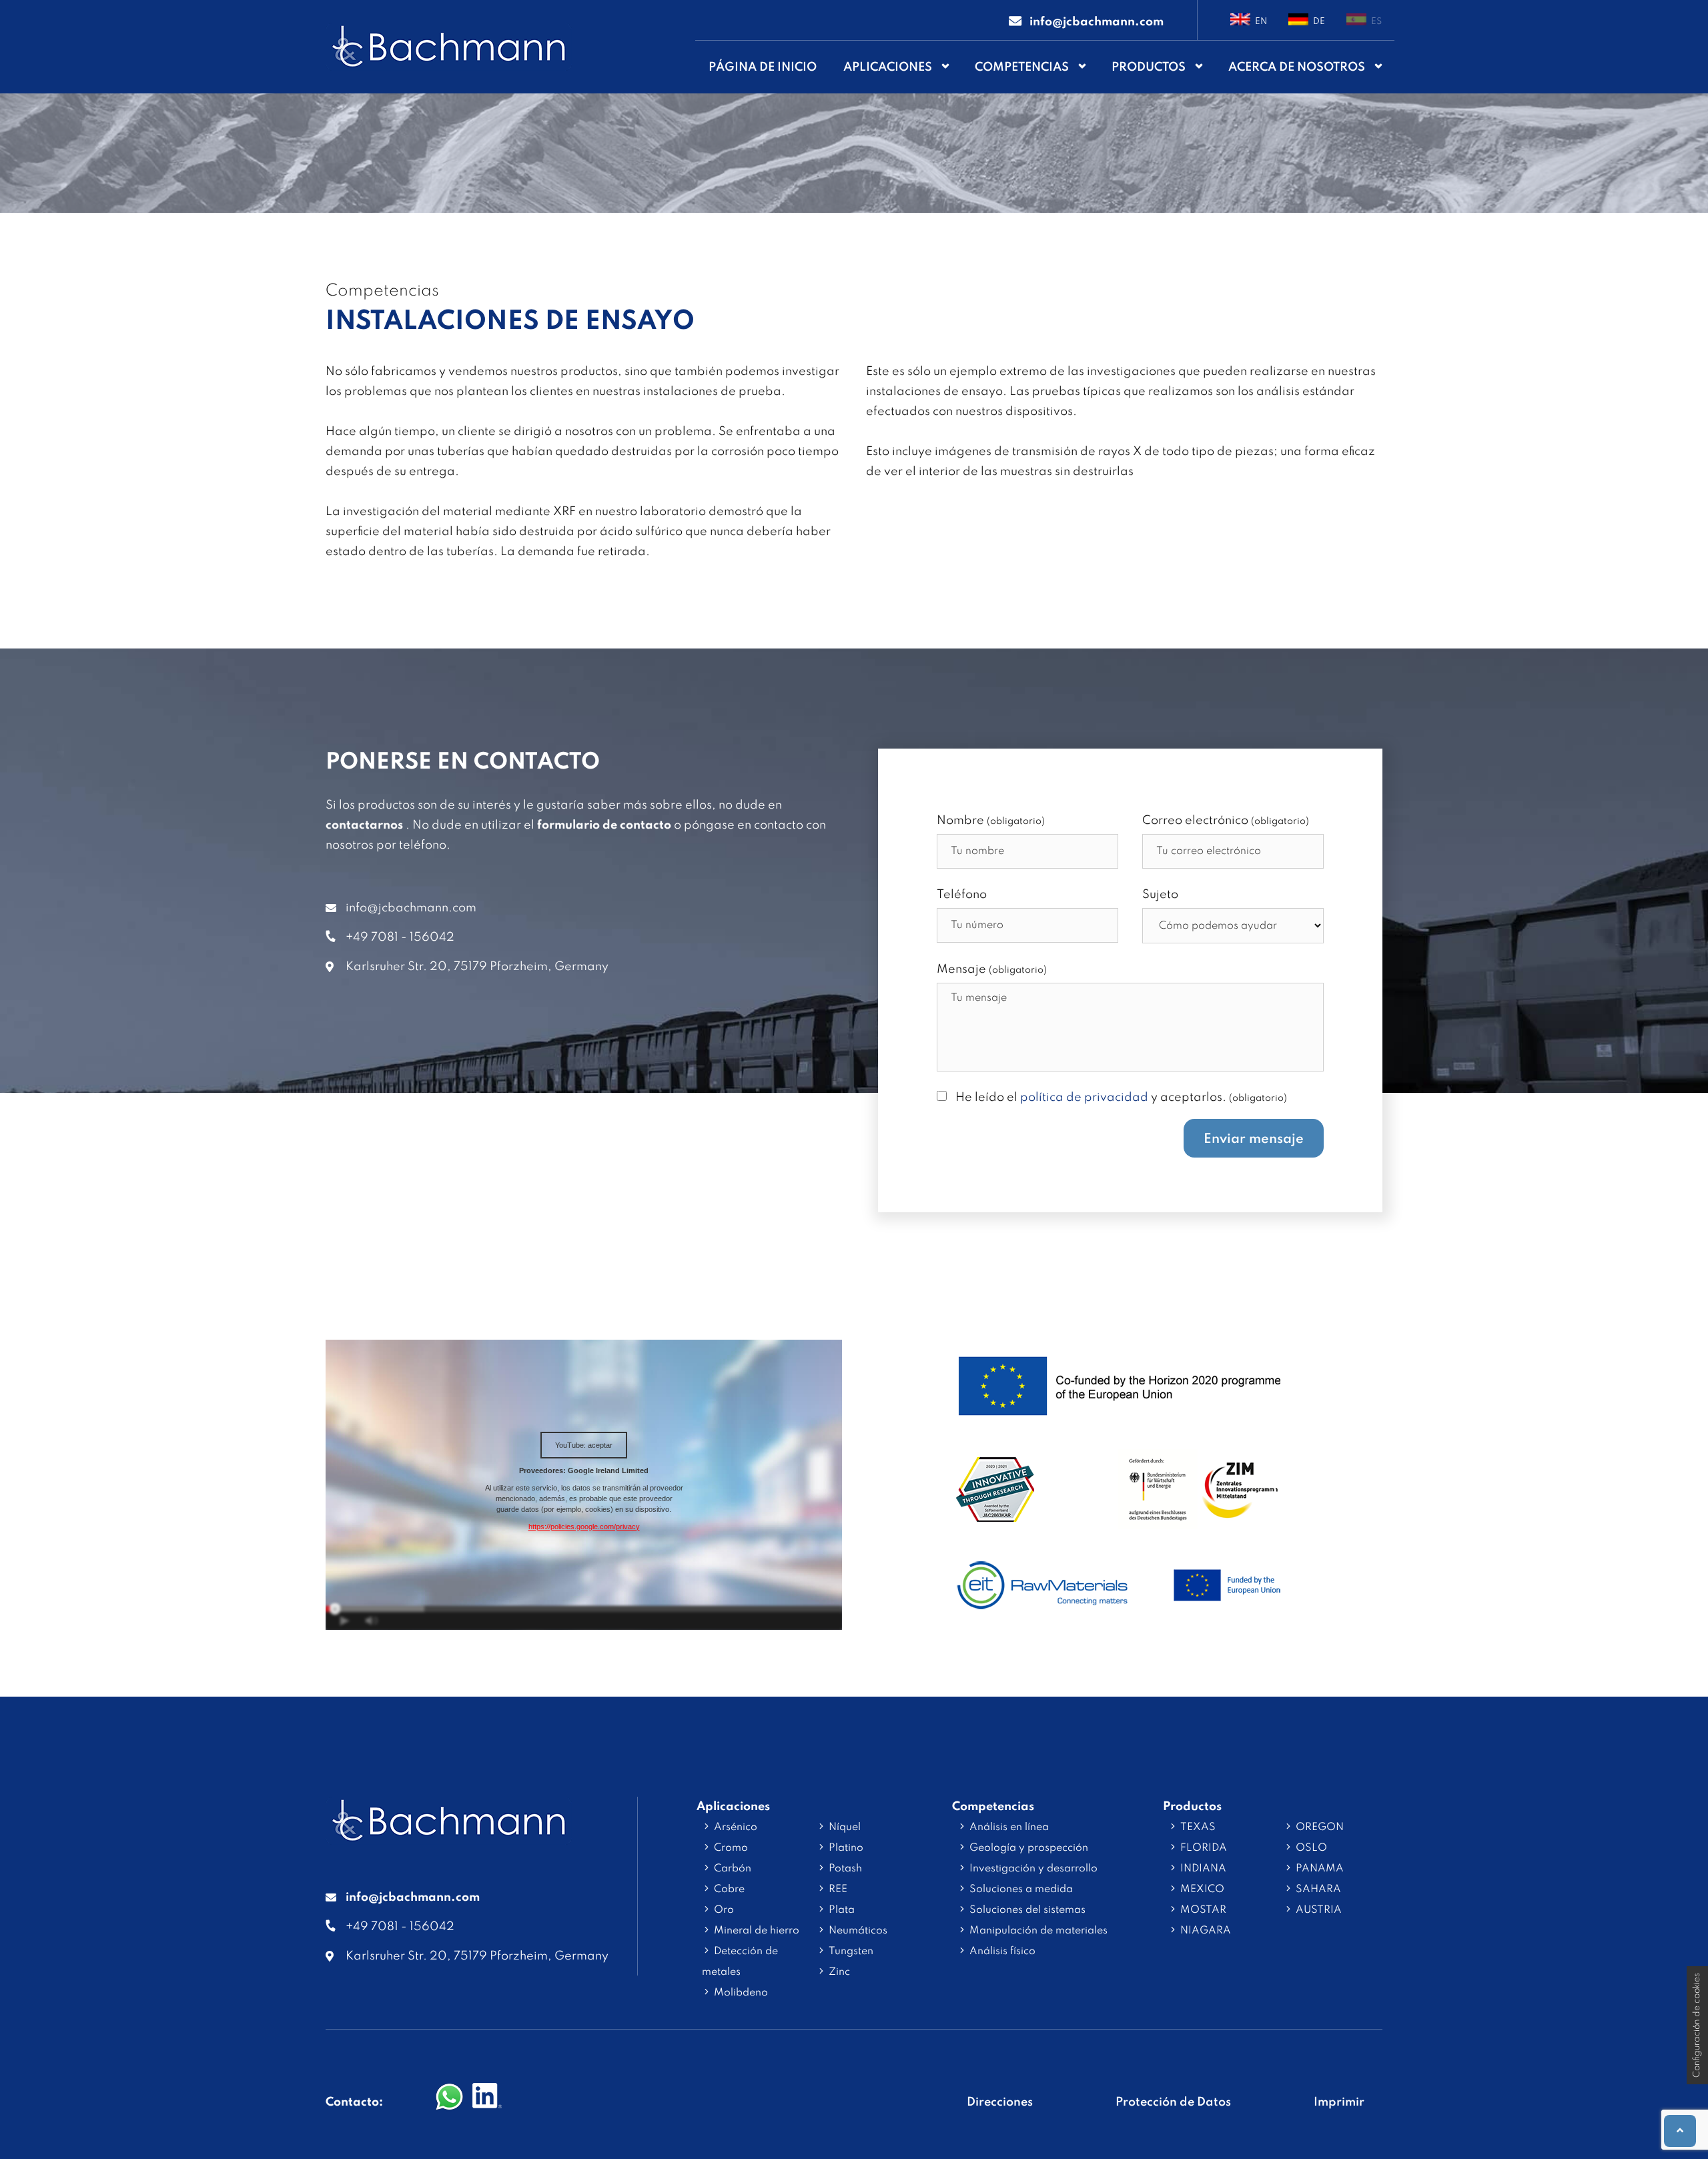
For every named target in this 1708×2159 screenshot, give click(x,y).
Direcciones (1000, 2102)
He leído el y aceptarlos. (1121, 1098)
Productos (1149, 67)
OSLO (1311, 1848)
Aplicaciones (888, 67)
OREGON (1320, 1827)
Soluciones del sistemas (1027, 1910)
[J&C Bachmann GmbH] (449, 1835)
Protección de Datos (1173, 2102)
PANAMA (1320, 1869)
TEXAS (1198, 1827)
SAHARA (1318, 1889)
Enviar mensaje (1254, 1140)
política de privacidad (1084, 1098)
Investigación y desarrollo (1033, 1869)
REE (838, 1889)
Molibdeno (741, 1993)
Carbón (733, 1869)
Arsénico (736, 1827)
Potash (845, 1869)
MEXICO (1202, 1889)
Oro (724, 1910)
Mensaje (992, 969)
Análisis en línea (1009, 1827)
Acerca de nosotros (1297, 67)
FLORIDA (1204, 1848)
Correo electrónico (1226, 821)
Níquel (845, 1827)
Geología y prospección (1029, 1848)
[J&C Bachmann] (449, 47)
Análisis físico (1002, 1952)
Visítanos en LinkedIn (487, 2098)
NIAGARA (1206, 1931)
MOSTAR (1203, 1910)
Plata (842, 1910)
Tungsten (851, 1952)
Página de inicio (763, 67)
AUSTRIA (1319, 1910)
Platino (846, 1848)
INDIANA (1203, 1869)
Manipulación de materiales (1038, 1931)
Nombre (991, 821)
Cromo (731, 1848)
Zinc (839, 1972)
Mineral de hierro (757, 1931)
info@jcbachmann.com (411, 908)
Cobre (729, 1889)
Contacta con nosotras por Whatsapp (450, 2098)
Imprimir (1339, 2102)
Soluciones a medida (1021, 1889)
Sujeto (1160, 895)
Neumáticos (858, 1931)
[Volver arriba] (1680, 2131)
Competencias (1022, 67)
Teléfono (962, 895)
